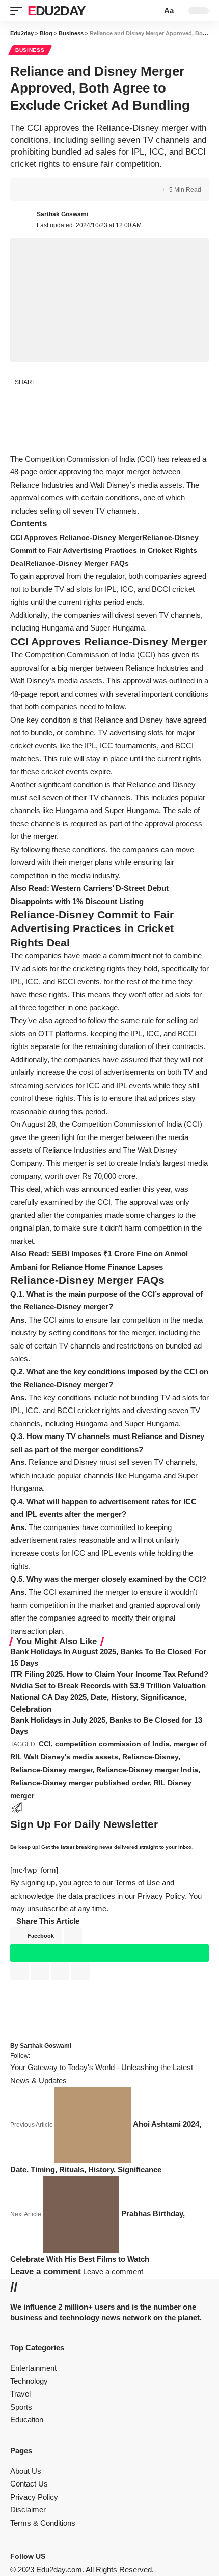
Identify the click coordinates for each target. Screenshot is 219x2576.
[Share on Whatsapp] (21, 420)
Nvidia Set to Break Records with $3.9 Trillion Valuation (108, 1685)
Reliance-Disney (150, 1757)
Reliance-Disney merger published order (80, 1783)
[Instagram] (63, 2556)
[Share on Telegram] (44, 442)
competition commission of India (112, 1744)
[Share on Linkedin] (21, 442)
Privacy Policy (161, 1896)
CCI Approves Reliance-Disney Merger (76, 537)
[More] (96, 190)
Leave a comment (113, 2272)
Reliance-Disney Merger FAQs (77, 563)
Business (30, 50)
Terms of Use (138, 1883)
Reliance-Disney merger (51, 1770)
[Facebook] (50, 2556)
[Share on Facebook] (33, 190)
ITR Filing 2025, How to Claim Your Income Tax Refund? (109, 1674)
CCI (45, 1744)
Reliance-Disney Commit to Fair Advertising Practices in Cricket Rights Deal (104, 550)
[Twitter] (57, 2556)
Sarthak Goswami (62, 214)
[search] (153, 11)
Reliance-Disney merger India (147, 1770)
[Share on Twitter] (49, 190)
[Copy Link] (65, 190)
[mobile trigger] (19, 11)
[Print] (80, 190)
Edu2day (56, 11)
